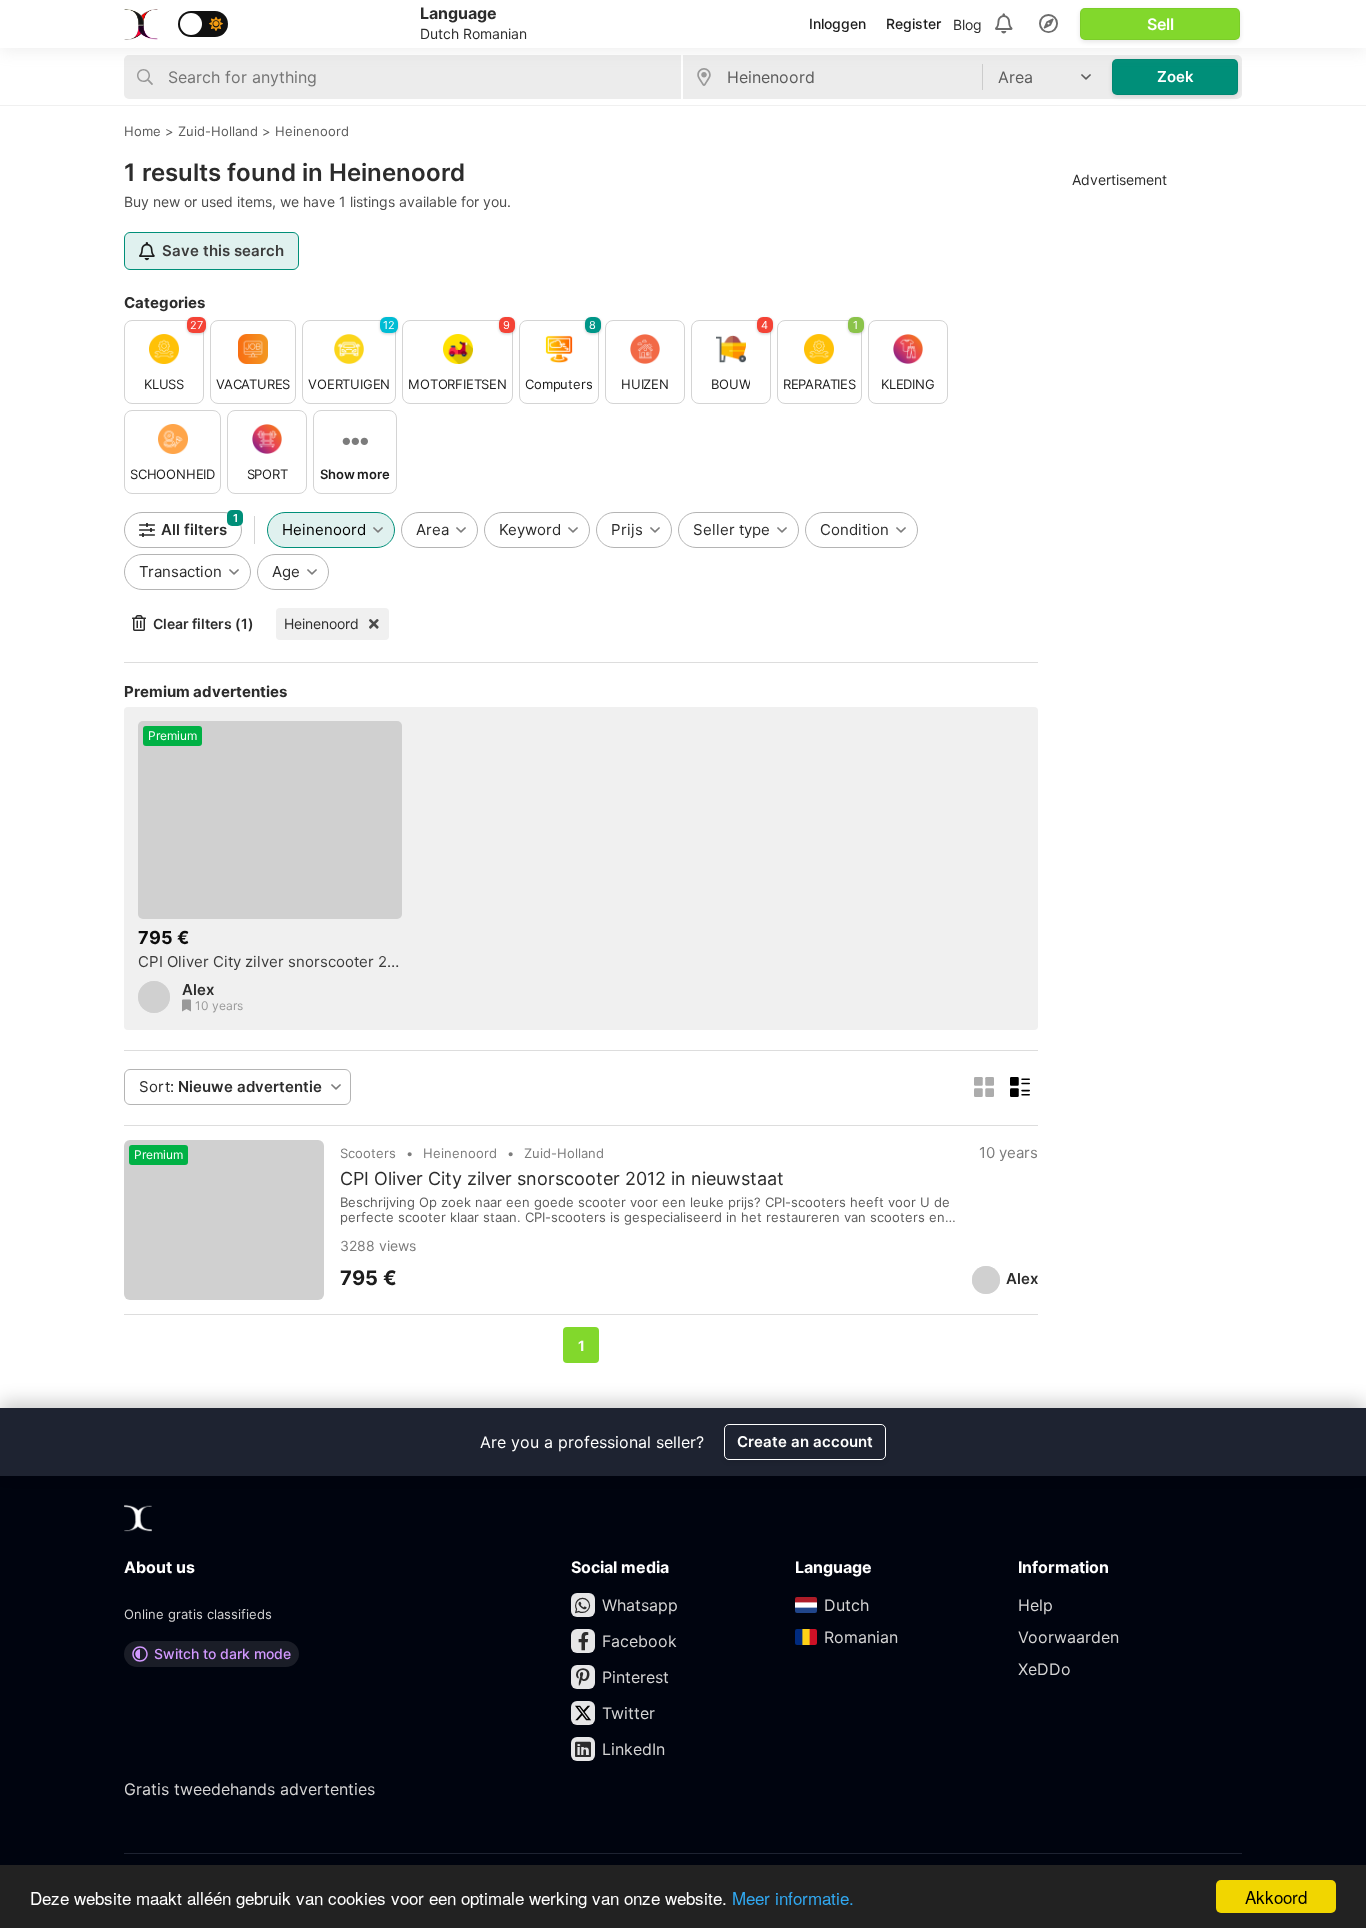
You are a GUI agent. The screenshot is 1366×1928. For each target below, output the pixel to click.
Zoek (1175, 76)
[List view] (1020, 1087)
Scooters (368, 1153)
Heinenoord (321, 623)
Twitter (628, 1713)
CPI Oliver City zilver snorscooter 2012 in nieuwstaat (270, 962)
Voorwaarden (1068, 1637)
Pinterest (635, 1677)
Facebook (639, 1641)
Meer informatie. (793, 1897)
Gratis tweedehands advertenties (249, 1789)
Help (1035, 1605)
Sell (1160, 24)
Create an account (805, 1441)
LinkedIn (633, 1749)
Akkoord (1276, 1896)
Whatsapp (640, 1605)
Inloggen (837, 23)
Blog (967, 24)
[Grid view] (984, 1087)
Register (913, 23)
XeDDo (1044, 1669)
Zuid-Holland (564, 1153)
